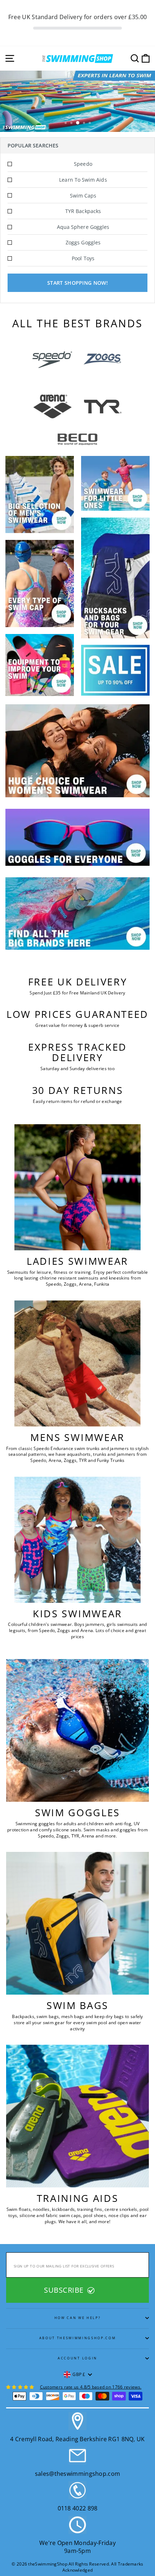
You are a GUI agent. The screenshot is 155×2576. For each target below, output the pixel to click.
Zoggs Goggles (83, 242)
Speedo (83, 164)
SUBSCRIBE (65, 2290)
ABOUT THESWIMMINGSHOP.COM (78, 2338)
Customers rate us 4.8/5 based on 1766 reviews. (91, 2387)
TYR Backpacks (83, 211)
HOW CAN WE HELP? (78, 2318)
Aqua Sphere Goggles (83, 227)
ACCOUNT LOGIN (77, 2358)
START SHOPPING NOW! (77, 283)
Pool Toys (83, 258)
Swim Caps (83, 196)
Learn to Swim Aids (83, 180)
